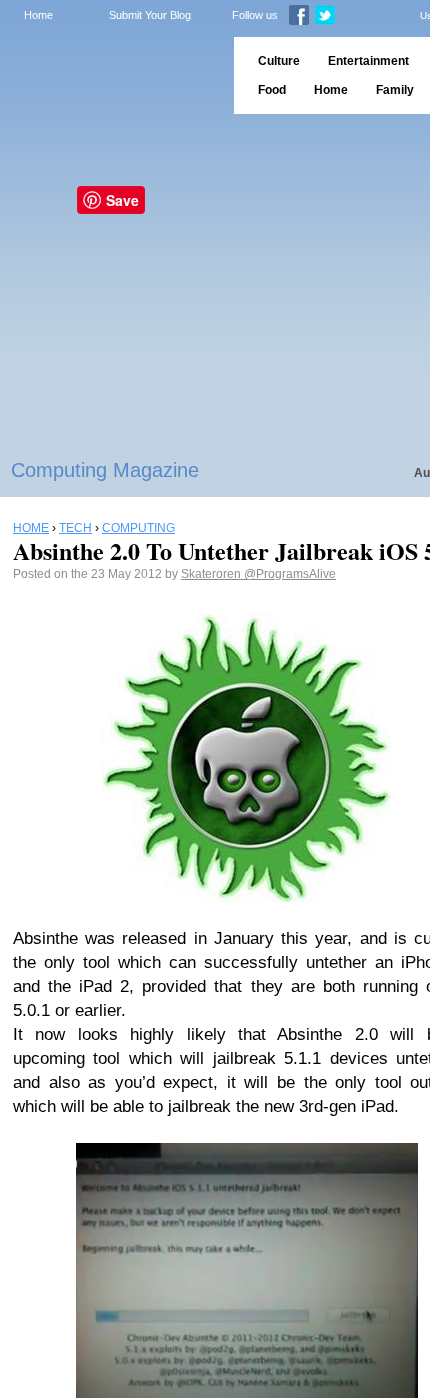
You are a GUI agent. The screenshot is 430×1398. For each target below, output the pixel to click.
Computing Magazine (105, 470)
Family (395, 90)
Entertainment (368, 61)
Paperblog (110, 75)
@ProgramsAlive (290, 574)
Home (38, 15)
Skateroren (212, 574)
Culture (279, 61)
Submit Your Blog (150, 15)
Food (272, 90)
